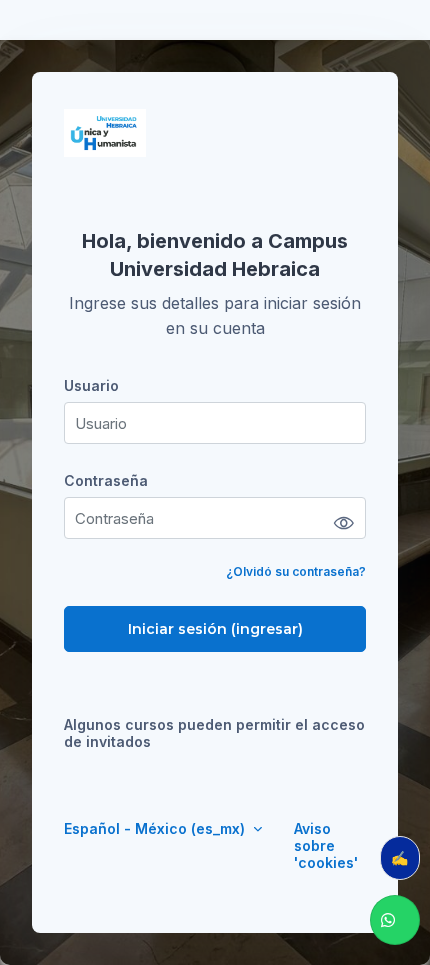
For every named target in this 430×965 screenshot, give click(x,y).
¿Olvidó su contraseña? (296, 571)
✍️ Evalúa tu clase (405, 857)
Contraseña (106, 480)
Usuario (91, 385)
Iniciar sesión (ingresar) (215, 629)
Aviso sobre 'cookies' (326, 845)
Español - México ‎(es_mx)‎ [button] (156, 828)
